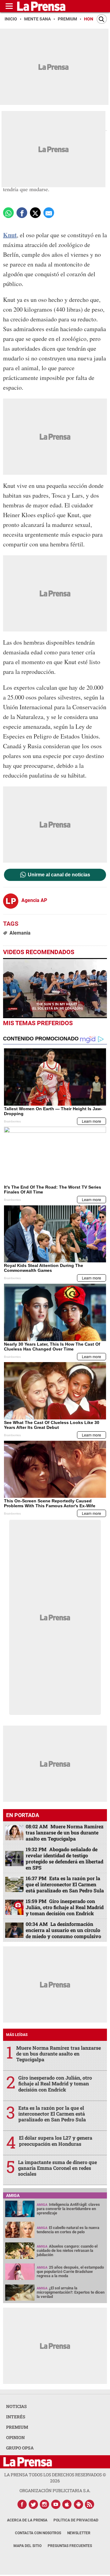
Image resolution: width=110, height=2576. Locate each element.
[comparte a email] (49, 213)
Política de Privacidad (76, 2520)
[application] (55, 988)
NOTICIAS (16, 2406)
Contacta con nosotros (38, 2533)
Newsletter (79, 2533)
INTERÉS (16, 2417)
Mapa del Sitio (28, 2546)
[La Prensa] (28, 2462)
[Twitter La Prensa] (33, 2504)
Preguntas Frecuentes (70, 2546)
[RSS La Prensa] (90, 2504)
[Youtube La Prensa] (56, 2504)
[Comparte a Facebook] (22, 213)
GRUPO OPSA (20, 2448)
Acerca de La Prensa (27, 2520)
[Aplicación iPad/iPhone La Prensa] (67, 2504)
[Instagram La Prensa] (45, 2504)
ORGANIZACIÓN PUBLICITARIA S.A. (55, 2490)
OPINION (15, 2437)
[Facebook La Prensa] (22, 2504)
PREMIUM (17, 2427)
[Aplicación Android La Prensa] (79, 2504)
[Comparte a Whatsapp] (8, 213)
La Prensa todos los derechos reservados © (55, 2478)
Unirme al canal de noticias (59, 875)
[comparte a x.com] (35, 213)
